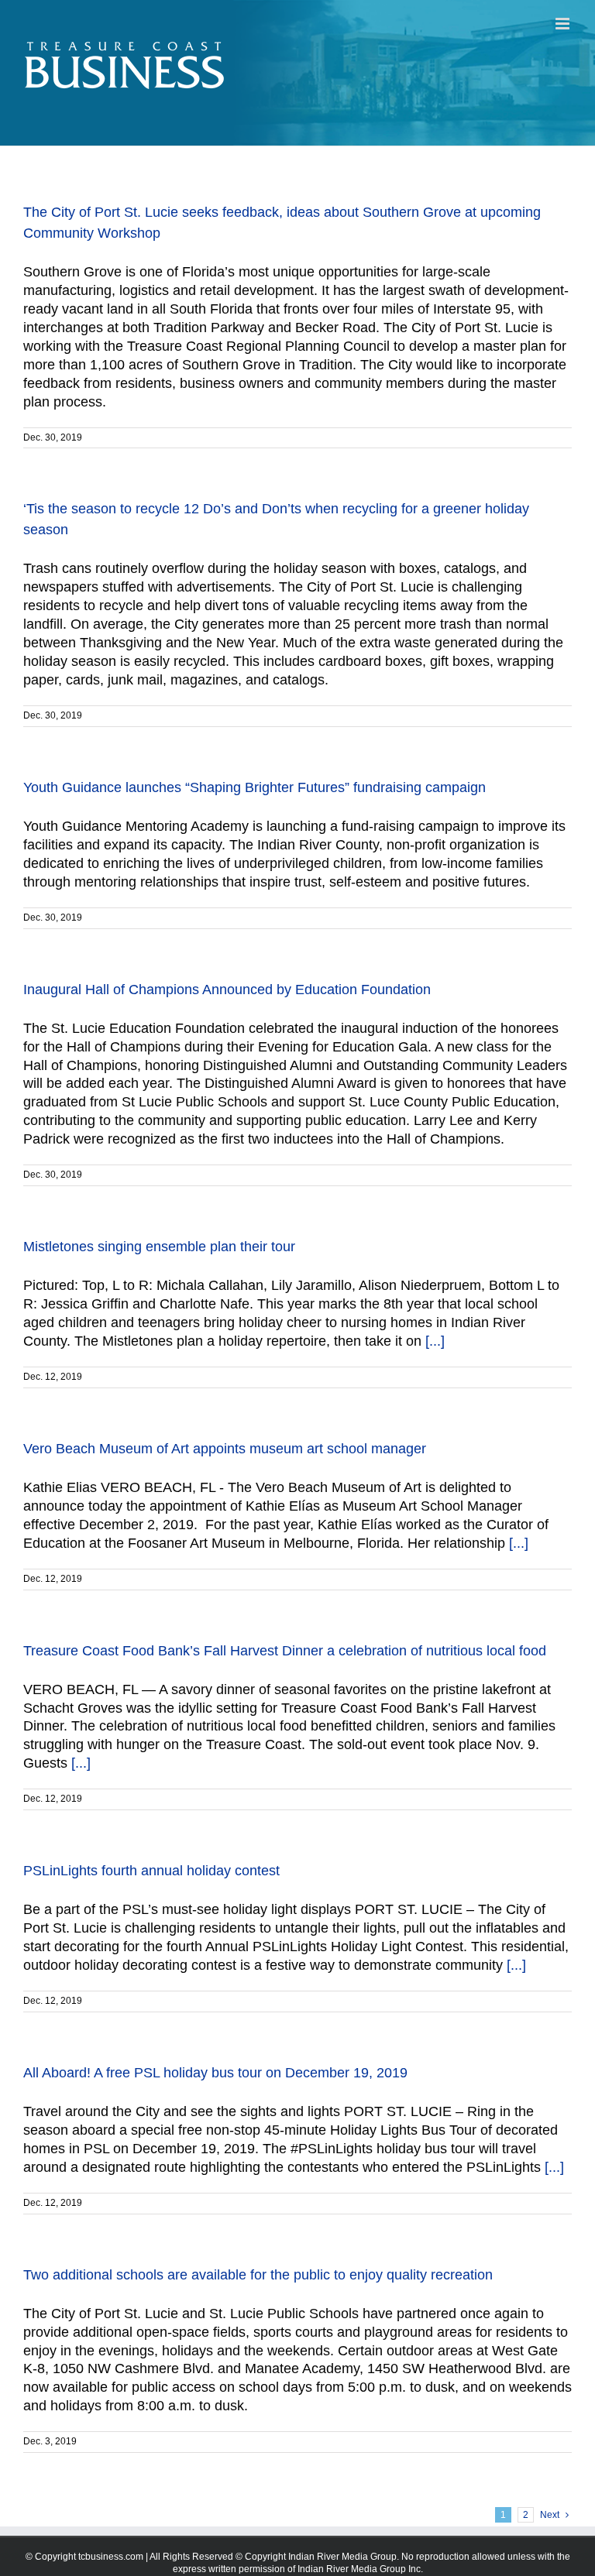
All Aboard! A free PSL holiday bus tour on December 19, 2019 (215, 2073)
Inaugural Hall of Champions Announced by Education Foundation (227, 990)
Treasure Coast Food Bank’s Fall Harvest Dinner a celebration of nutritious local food (285, 1651)
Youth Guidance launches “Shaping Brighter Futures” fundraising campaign (255, 787)
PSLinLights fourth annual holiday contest (151, 1871)
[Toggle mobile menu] (564, 24)
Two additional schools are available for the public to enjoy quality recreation (258, 2275)
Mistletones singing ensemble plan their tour (159, 1247)
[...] (435, 1341)
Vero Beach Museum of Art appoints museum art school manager (225, 1449)
